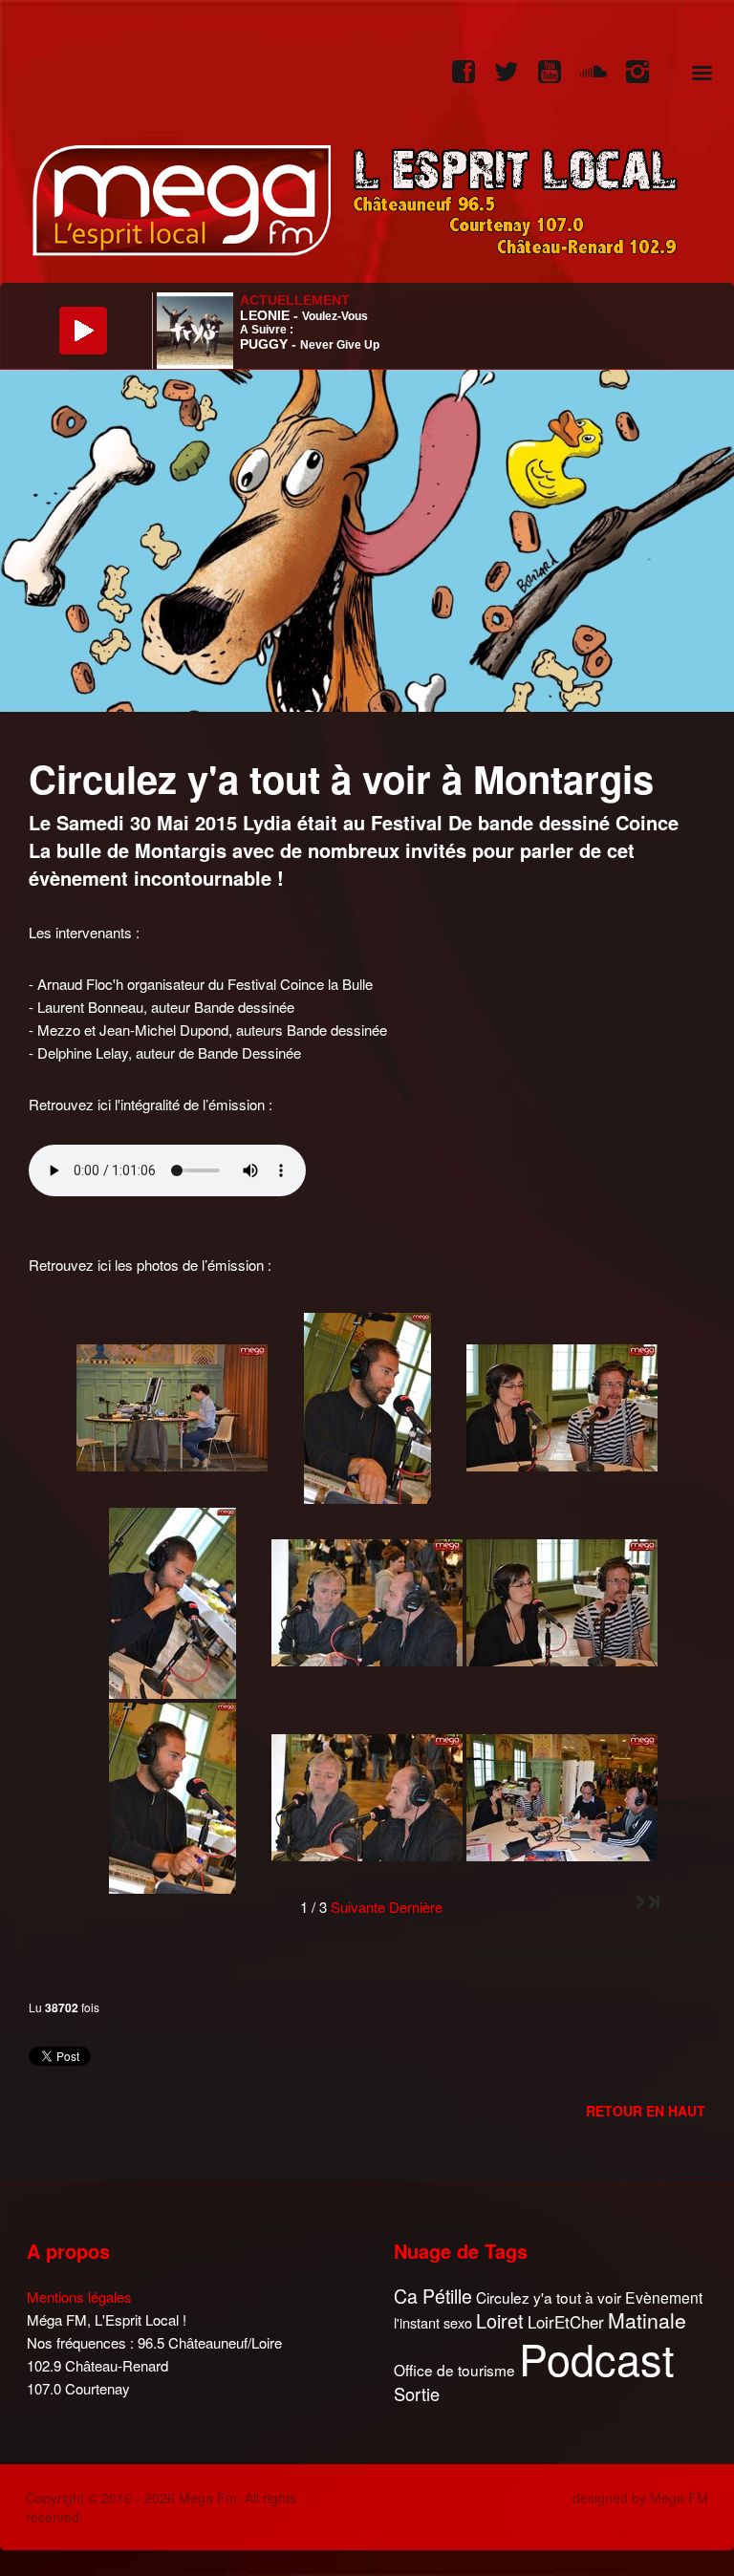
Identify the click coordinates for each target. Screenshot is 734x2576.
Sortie (417, 2394)
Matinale (647, 2321)
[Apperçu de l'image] (367, 538)
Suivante (358, 1907)
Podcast (597, 2358)
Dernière (416, 1907)
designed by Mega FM (640, 2498)
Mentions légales (79, 2297)
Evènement (664, 2297)
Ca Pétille (433, 2297)
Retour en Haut (646, 2111)
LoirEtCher (566, 2322)
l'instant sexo (433, 2322)
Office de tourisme (454, 2370)
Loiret (500, 2321)
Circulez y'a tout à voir (549, 2297)
